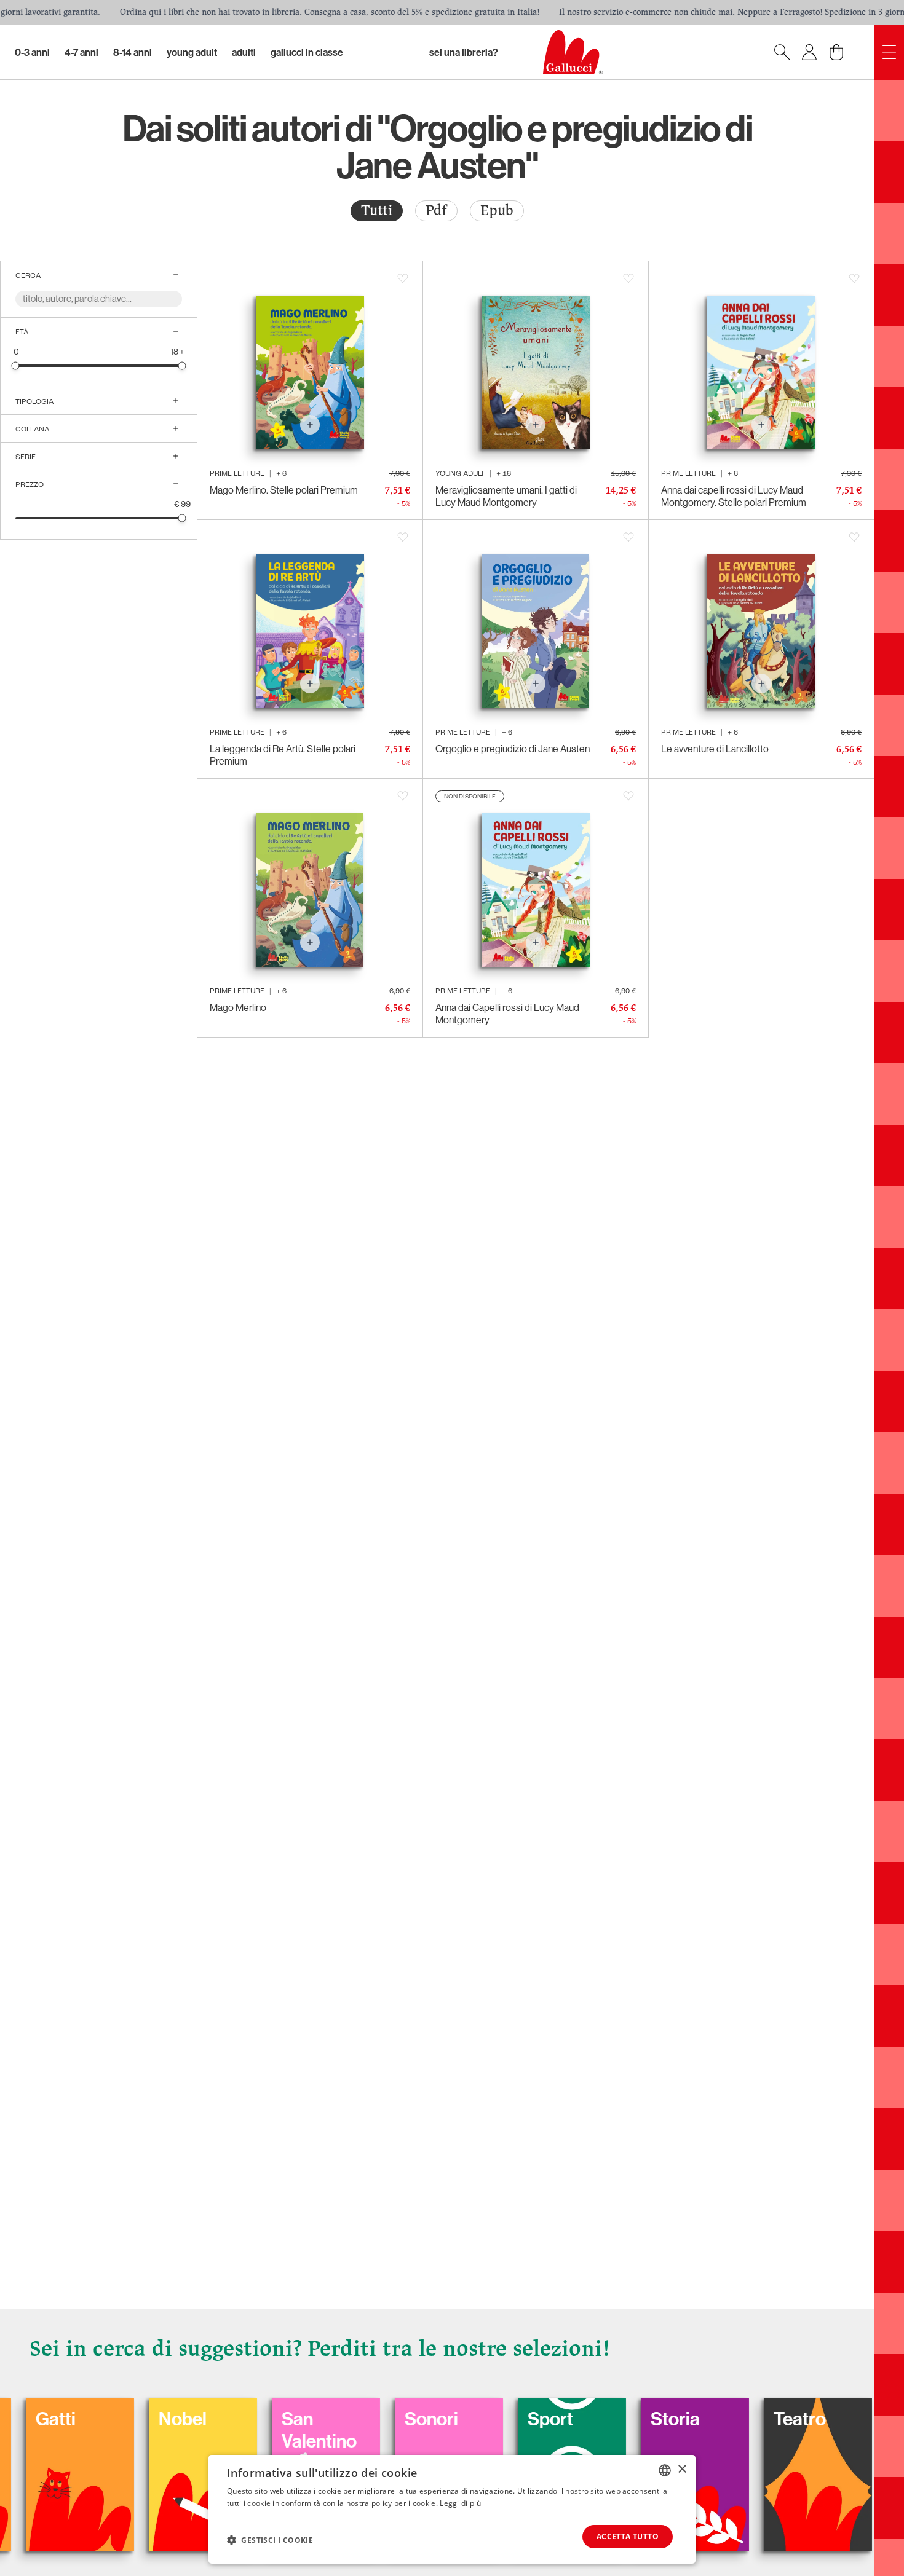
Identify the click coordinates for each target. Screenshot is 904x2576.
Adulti (244, 52)
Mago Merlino (238, 1007)
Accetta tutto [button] (628, 2536)
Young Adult (192, 52)
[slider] (16, 365)
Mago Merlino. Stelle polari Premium (284, 490)
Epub (497, 211)
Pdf (436, 211)
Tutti (377, 211)
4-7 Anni (81, 52)
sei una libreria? (464, 52)
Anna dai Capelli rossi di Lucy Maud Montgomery (507, 1014)
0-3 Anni (32, 52)
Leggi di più (460, 2503)
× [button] (682, 2469)
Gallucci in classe (307, 52)
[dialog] (452, 2509)
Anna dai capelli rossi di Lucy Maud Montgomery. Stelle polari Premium (734, 496)
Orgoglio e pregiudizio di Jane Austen (513, 749)
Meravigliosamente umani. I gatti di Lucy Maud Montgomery (506, 496)
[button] (270, 2540)
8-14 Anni (133, 52)
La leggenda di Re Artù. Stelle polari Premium (283, 755)
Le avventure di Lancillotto (715, 749)
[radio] (377, 211)
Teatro (719, 2419)
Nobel (101, 2419)
